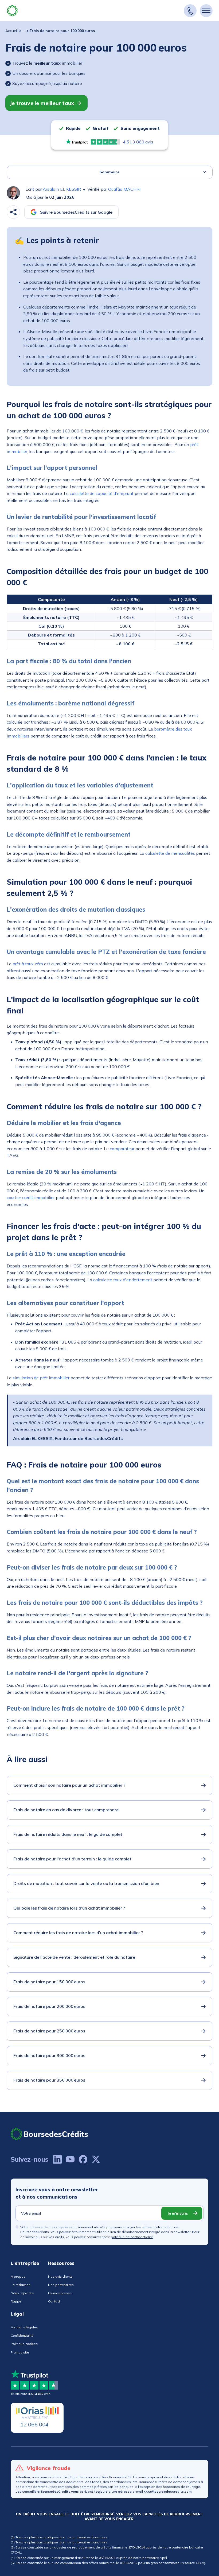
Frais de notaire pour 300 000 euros (49, 2055)
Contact (54, 2301)
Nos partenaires (61, 2285)
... (24, 31)
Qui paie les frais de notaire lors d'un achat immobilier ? (69, 1908)
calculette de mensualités (170, 853)
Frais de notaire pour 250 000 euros (49, 2031)
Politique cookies (24, 2344)
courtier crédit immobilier (31, 1197)
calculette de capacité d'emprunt (102, 493)
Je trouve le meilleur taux (42, 103)
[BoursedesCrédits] (49, 2134)
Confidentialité (22, 2335)
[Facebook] (83, 2159)
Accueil (11, 31)
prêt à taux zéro (28, 964)
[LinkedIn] (57, 2159)
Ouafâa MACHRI (124, 189)
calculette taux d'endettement (123, 1280)
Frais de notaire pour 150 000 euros (49, 1982)
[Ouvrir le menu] (206, 11)
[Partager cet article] (13, 212)
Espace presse (60, 2293)
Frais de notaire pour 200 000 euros (49, 2006)
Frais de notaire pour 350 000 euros (49, 2080)
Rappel (16, 2301)
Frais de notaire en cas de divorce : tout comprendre (66, 1810)
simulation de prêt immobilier (41, 1378)
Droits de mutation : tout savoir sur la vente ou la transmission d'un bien (86, 1883)
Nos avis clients (60, 2276)
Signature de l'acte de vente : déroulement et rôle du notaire (74, 1957)
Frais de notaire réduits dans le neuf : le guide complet (68, 1834)
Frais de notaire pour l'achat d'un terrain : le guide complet (72, 1859)
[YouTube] (70, 2159)
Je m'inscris (177, 2213)
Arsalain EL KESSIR (62, 189)
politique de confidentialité (132, 2237)
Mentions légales (24, 2327)
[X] (96, 2159)
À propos (18, 2276)
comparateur (122, 1149)
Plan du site (20, 2352)
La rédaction (21, 2285)
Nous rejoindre (22, 2293)
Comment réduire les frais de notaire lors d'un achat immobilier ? (78, 1933)
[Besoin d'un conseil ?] (190, 11)
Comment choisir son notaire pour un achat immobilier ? (69, 1785)
